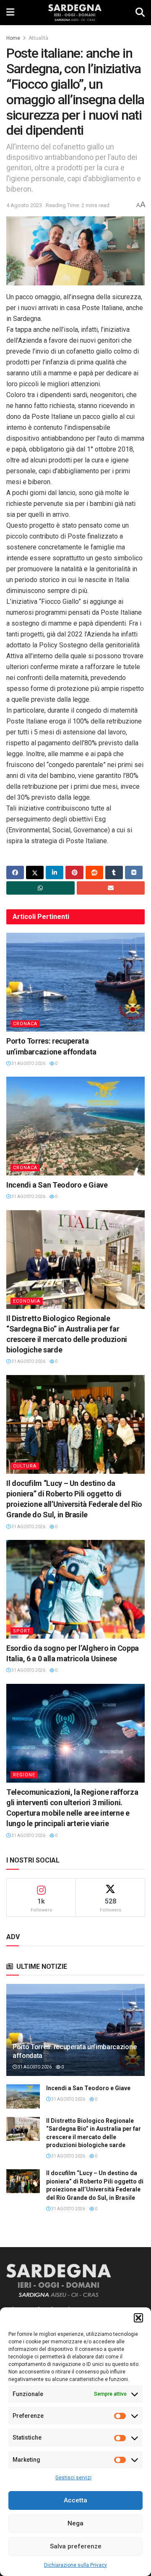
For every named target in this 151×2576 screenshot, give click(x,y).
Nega (75, 2523)
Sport (22, 1631)
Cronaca (25, 1024)
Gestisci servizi (73, 2478)
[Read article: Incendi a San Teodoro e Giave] (75, 1126)
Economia (27, 1301)
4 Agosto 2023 (24, 205)
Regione (24, 1775)
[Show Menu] (10, 13)
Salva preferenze (76, 2546)
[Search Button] (140, 13)
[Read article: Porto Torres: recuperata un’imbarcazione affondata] (75, 982)
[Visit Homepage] (75, 13)
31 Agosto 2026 (28, 1063)
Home (13, 38)
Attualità (38, 38)
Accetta (75, 2500)
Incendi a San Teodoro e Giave (57, 1185)
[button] (138, 2318)
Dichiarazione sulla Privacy (75, 2565)
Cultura (25, 1466)
